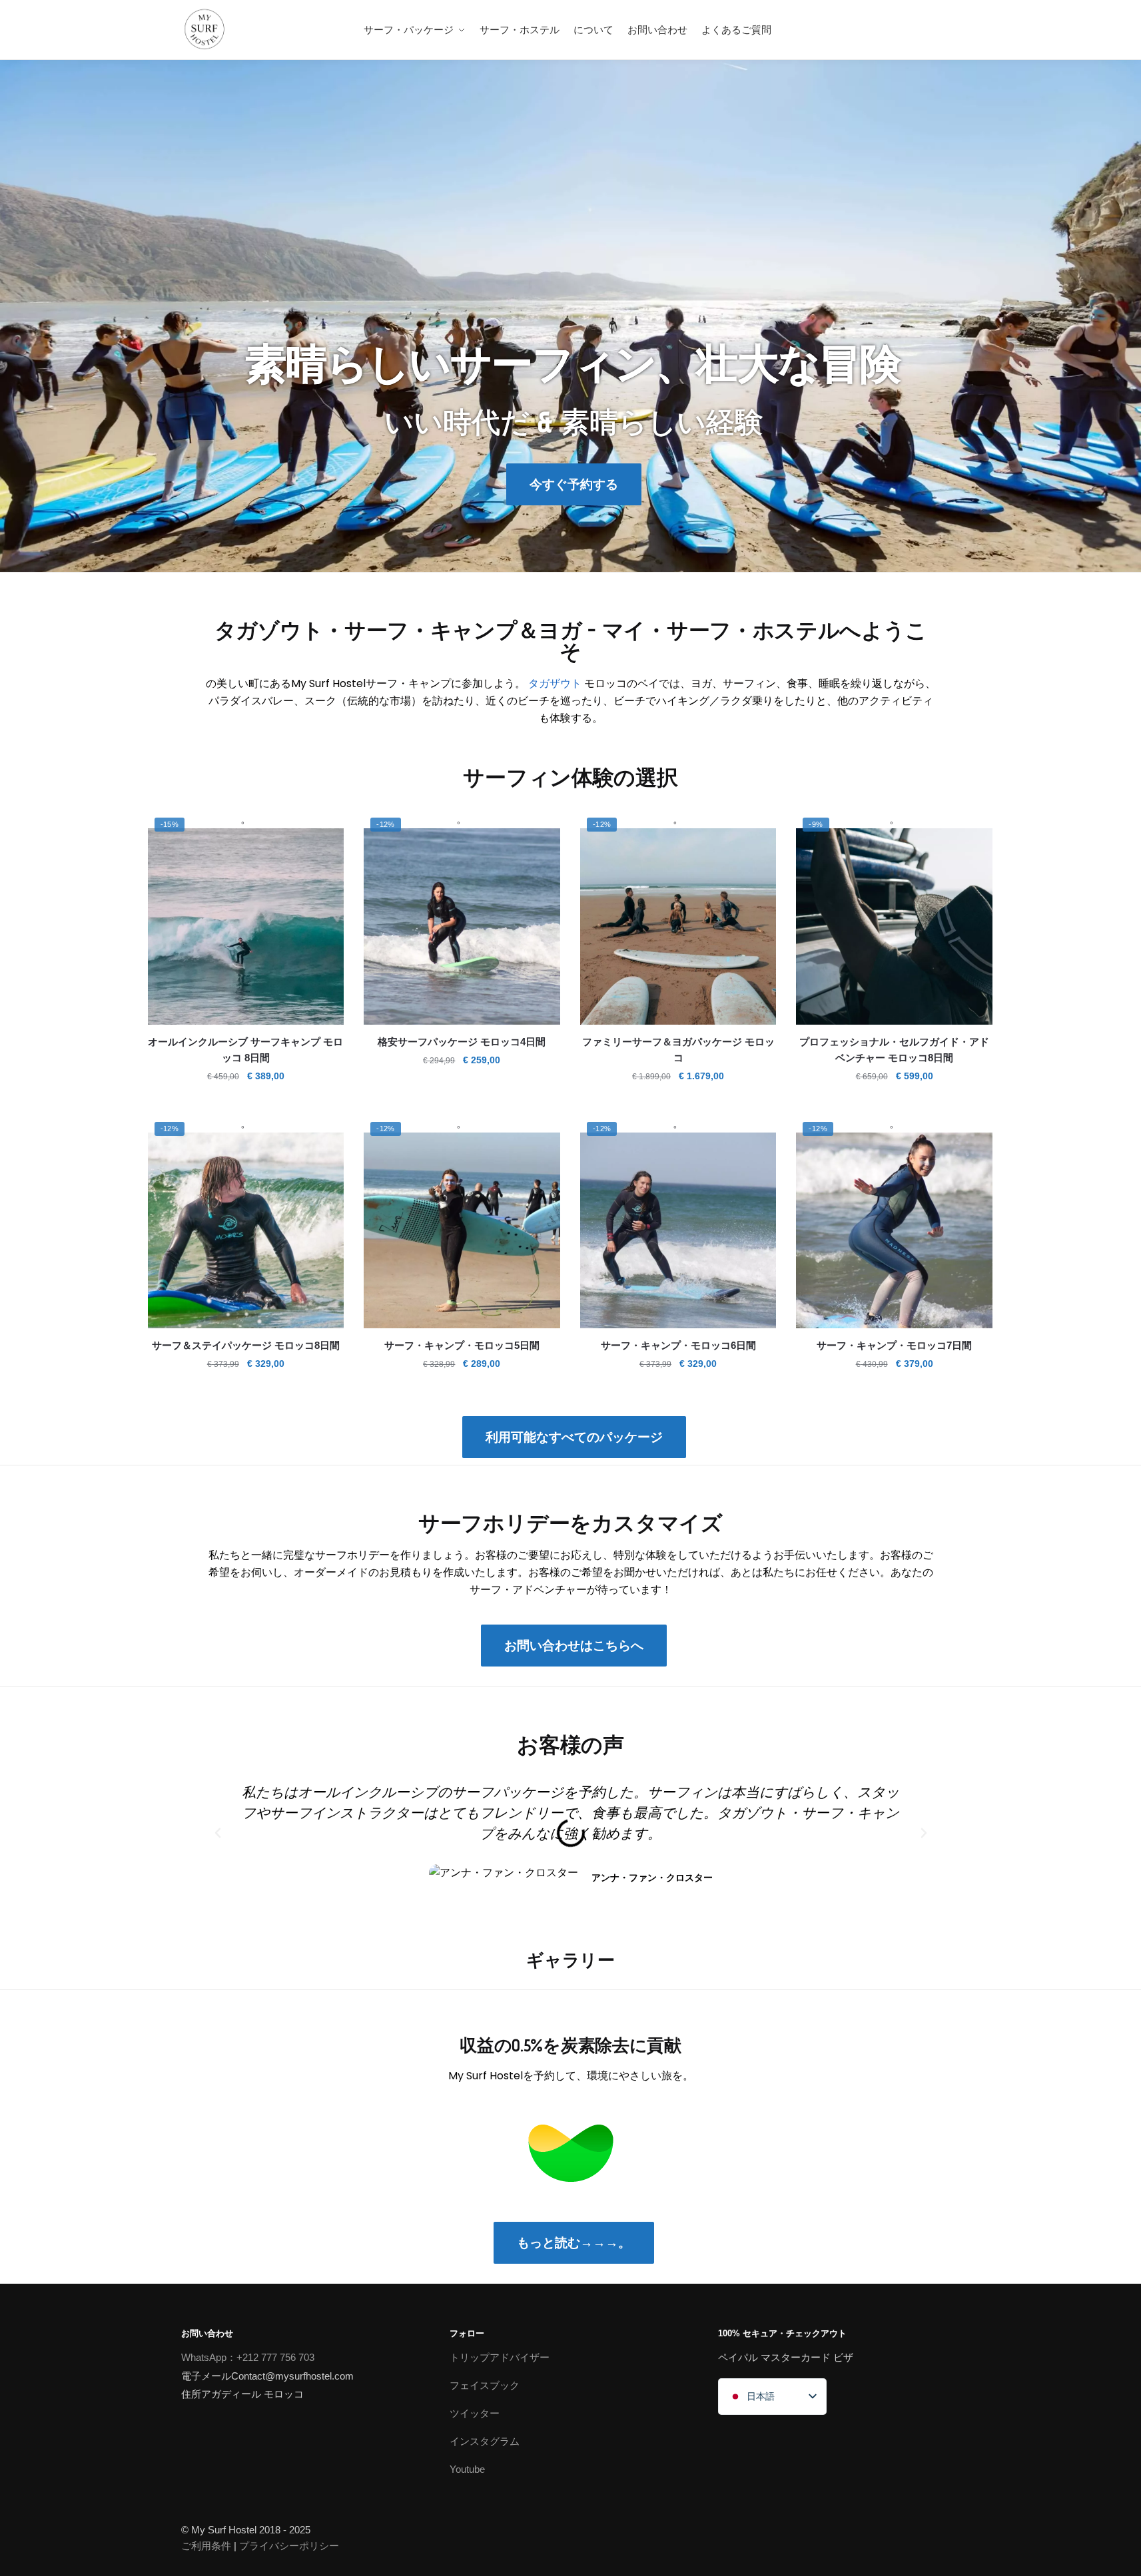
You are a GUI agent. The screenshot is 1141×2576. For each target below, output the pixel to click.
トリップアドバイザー (500, 2357)
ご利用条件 (206, 2546)
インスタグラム (485, 2441)
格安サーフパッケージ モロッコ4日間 (462, 1042)
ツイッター (475, 2413)
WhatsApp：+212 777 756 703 (248, 2357)
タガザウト (555, 683)
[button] (218, 1833)
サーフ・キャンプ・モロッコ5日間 (462, 1345)
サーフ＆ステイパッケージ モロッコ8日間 (246, 1345)
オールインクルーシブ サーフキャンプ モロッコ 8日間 (245, 1050)
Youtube (467, 2469)
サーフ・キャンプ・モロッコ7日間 (894, 1345)
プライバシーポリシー (289, 2546)
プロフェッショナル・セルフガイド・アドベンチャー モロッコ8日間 (894, 1050)
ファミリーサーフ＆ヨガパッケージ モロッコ (678, 1050)
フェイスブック (485, 2385)
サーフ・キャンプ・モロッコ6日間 (678, 1345)
